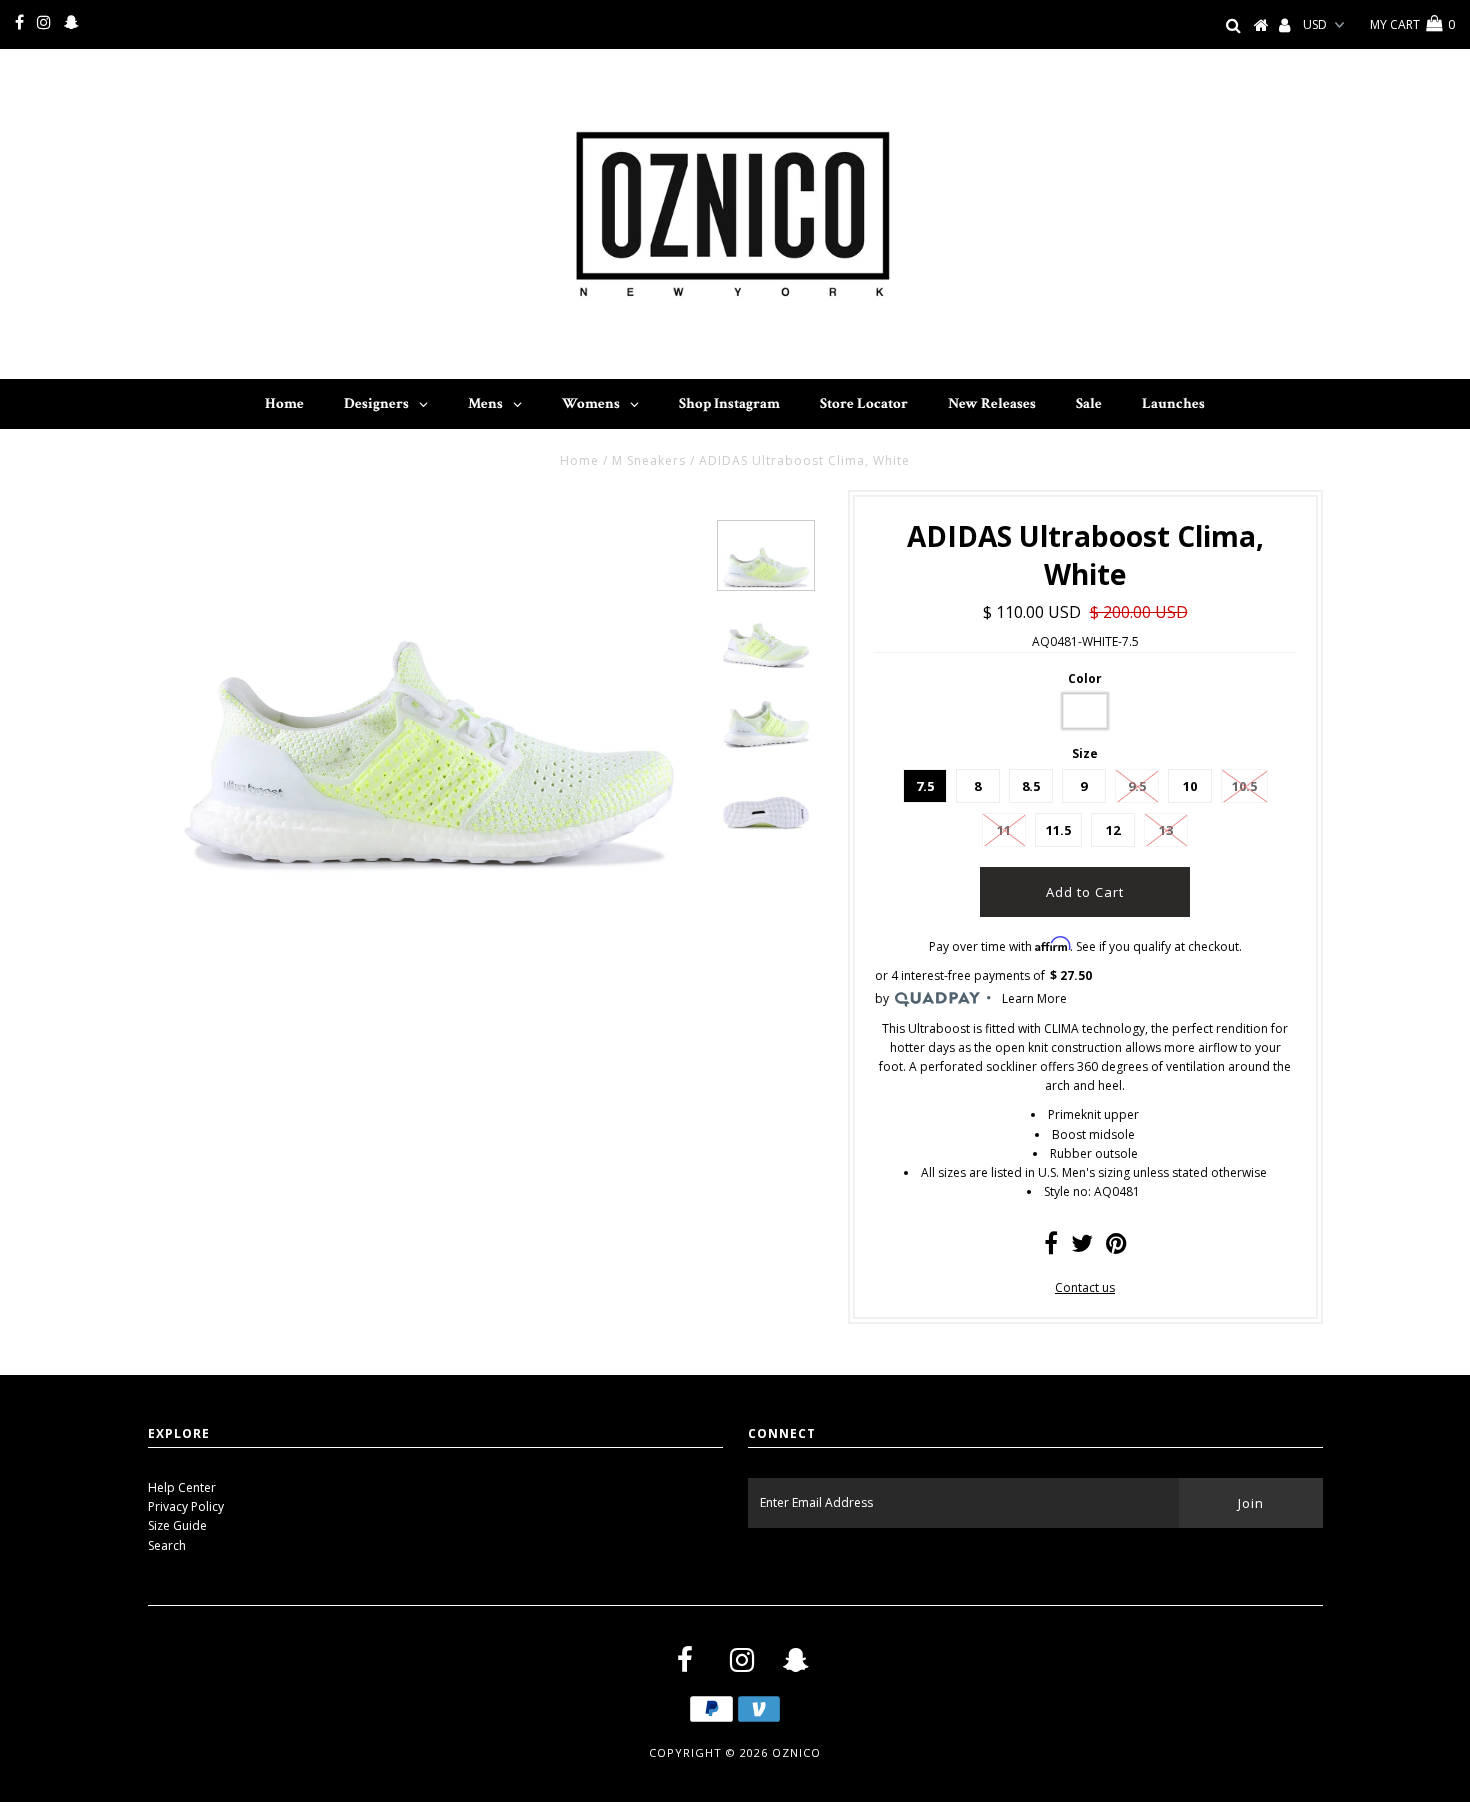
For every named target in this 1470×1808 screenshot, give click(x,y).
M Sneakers (649, 460)
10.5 (1244, 786)
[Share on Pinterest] (1116, 1247)
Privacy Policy (186, 1506)
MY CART (1412, 24)
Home (579, 460)
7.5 (925, 786)
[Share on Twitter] (1082, 1247)
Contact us (1085, 1287)
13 (1166, 830)
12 (1113, 830)
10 (1190, 786)
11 (1004, 830)
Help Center (182, 1487)
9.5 (1137, 786)
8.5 (1031, 786)
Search (167, 1545)
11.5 (1058, 830)
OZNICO (796, 1752)
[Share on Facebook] (1051, 1247)
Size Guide (177, 1525)
